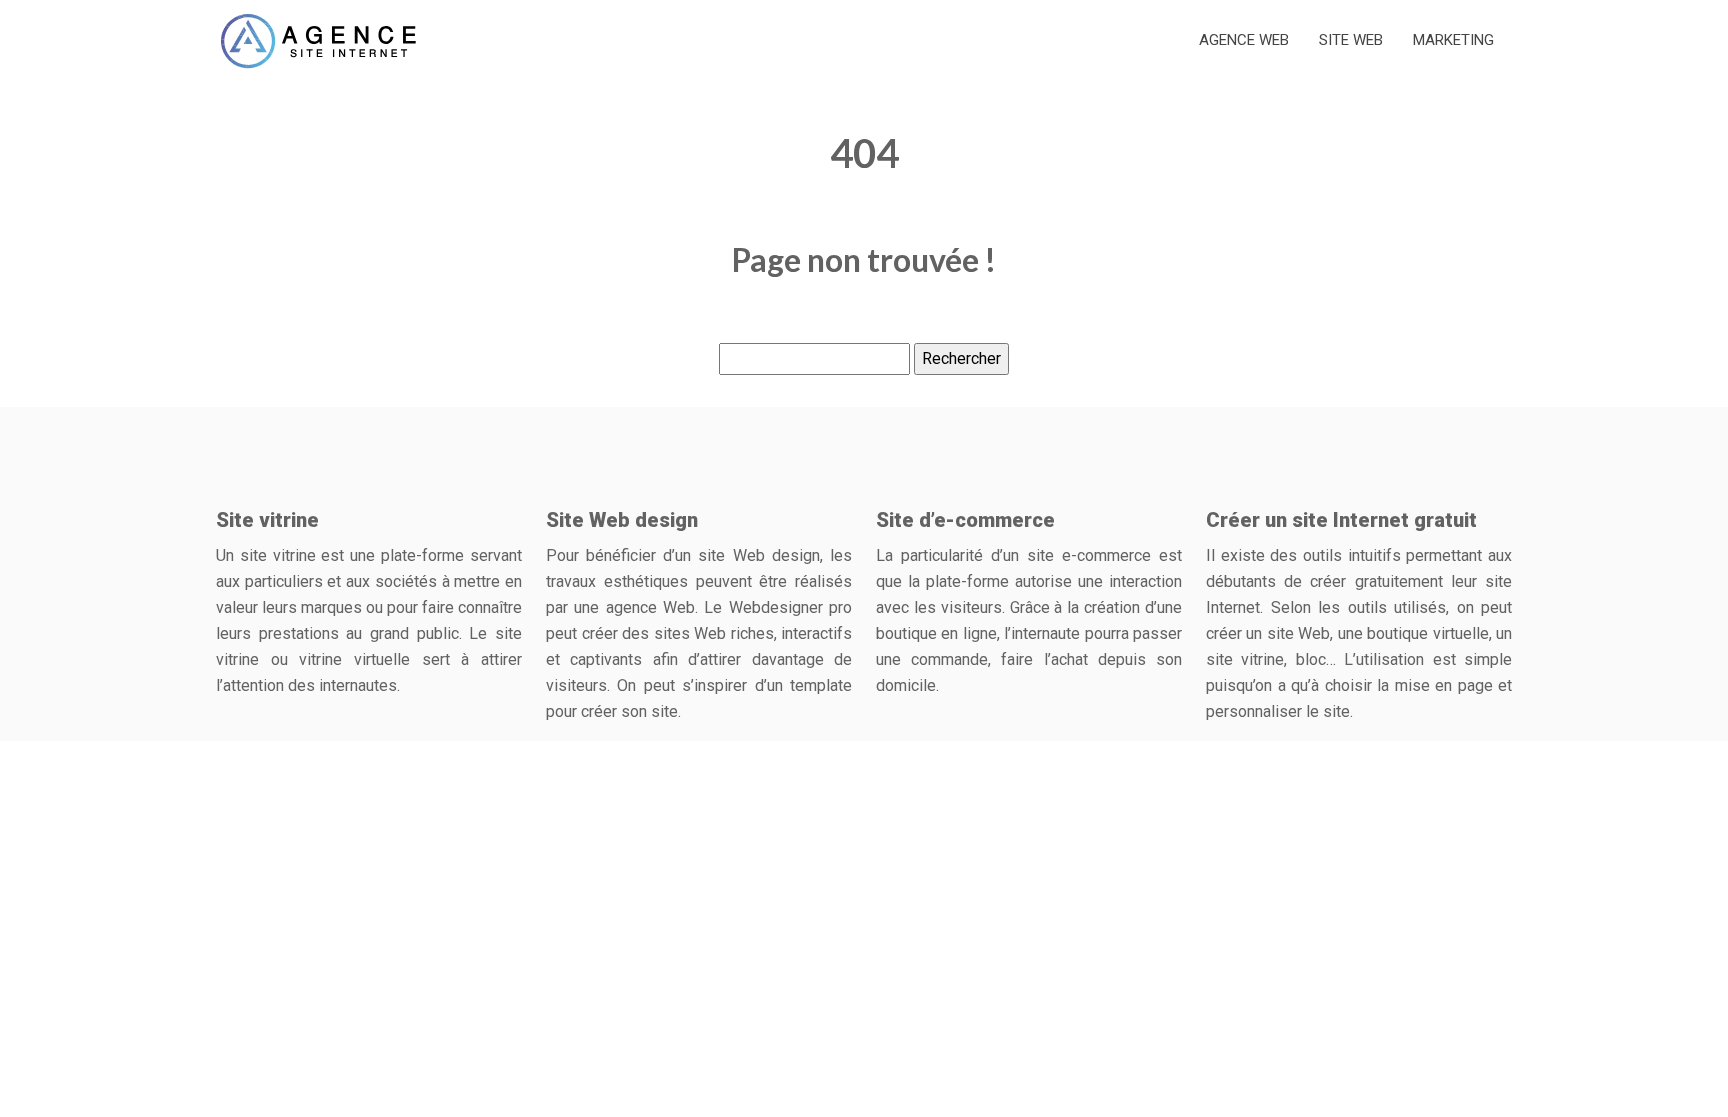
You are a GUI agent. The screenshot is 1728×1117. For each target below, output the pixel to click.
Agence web (1244, 40)
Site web (1351, 40)
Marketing (1453, 40)
